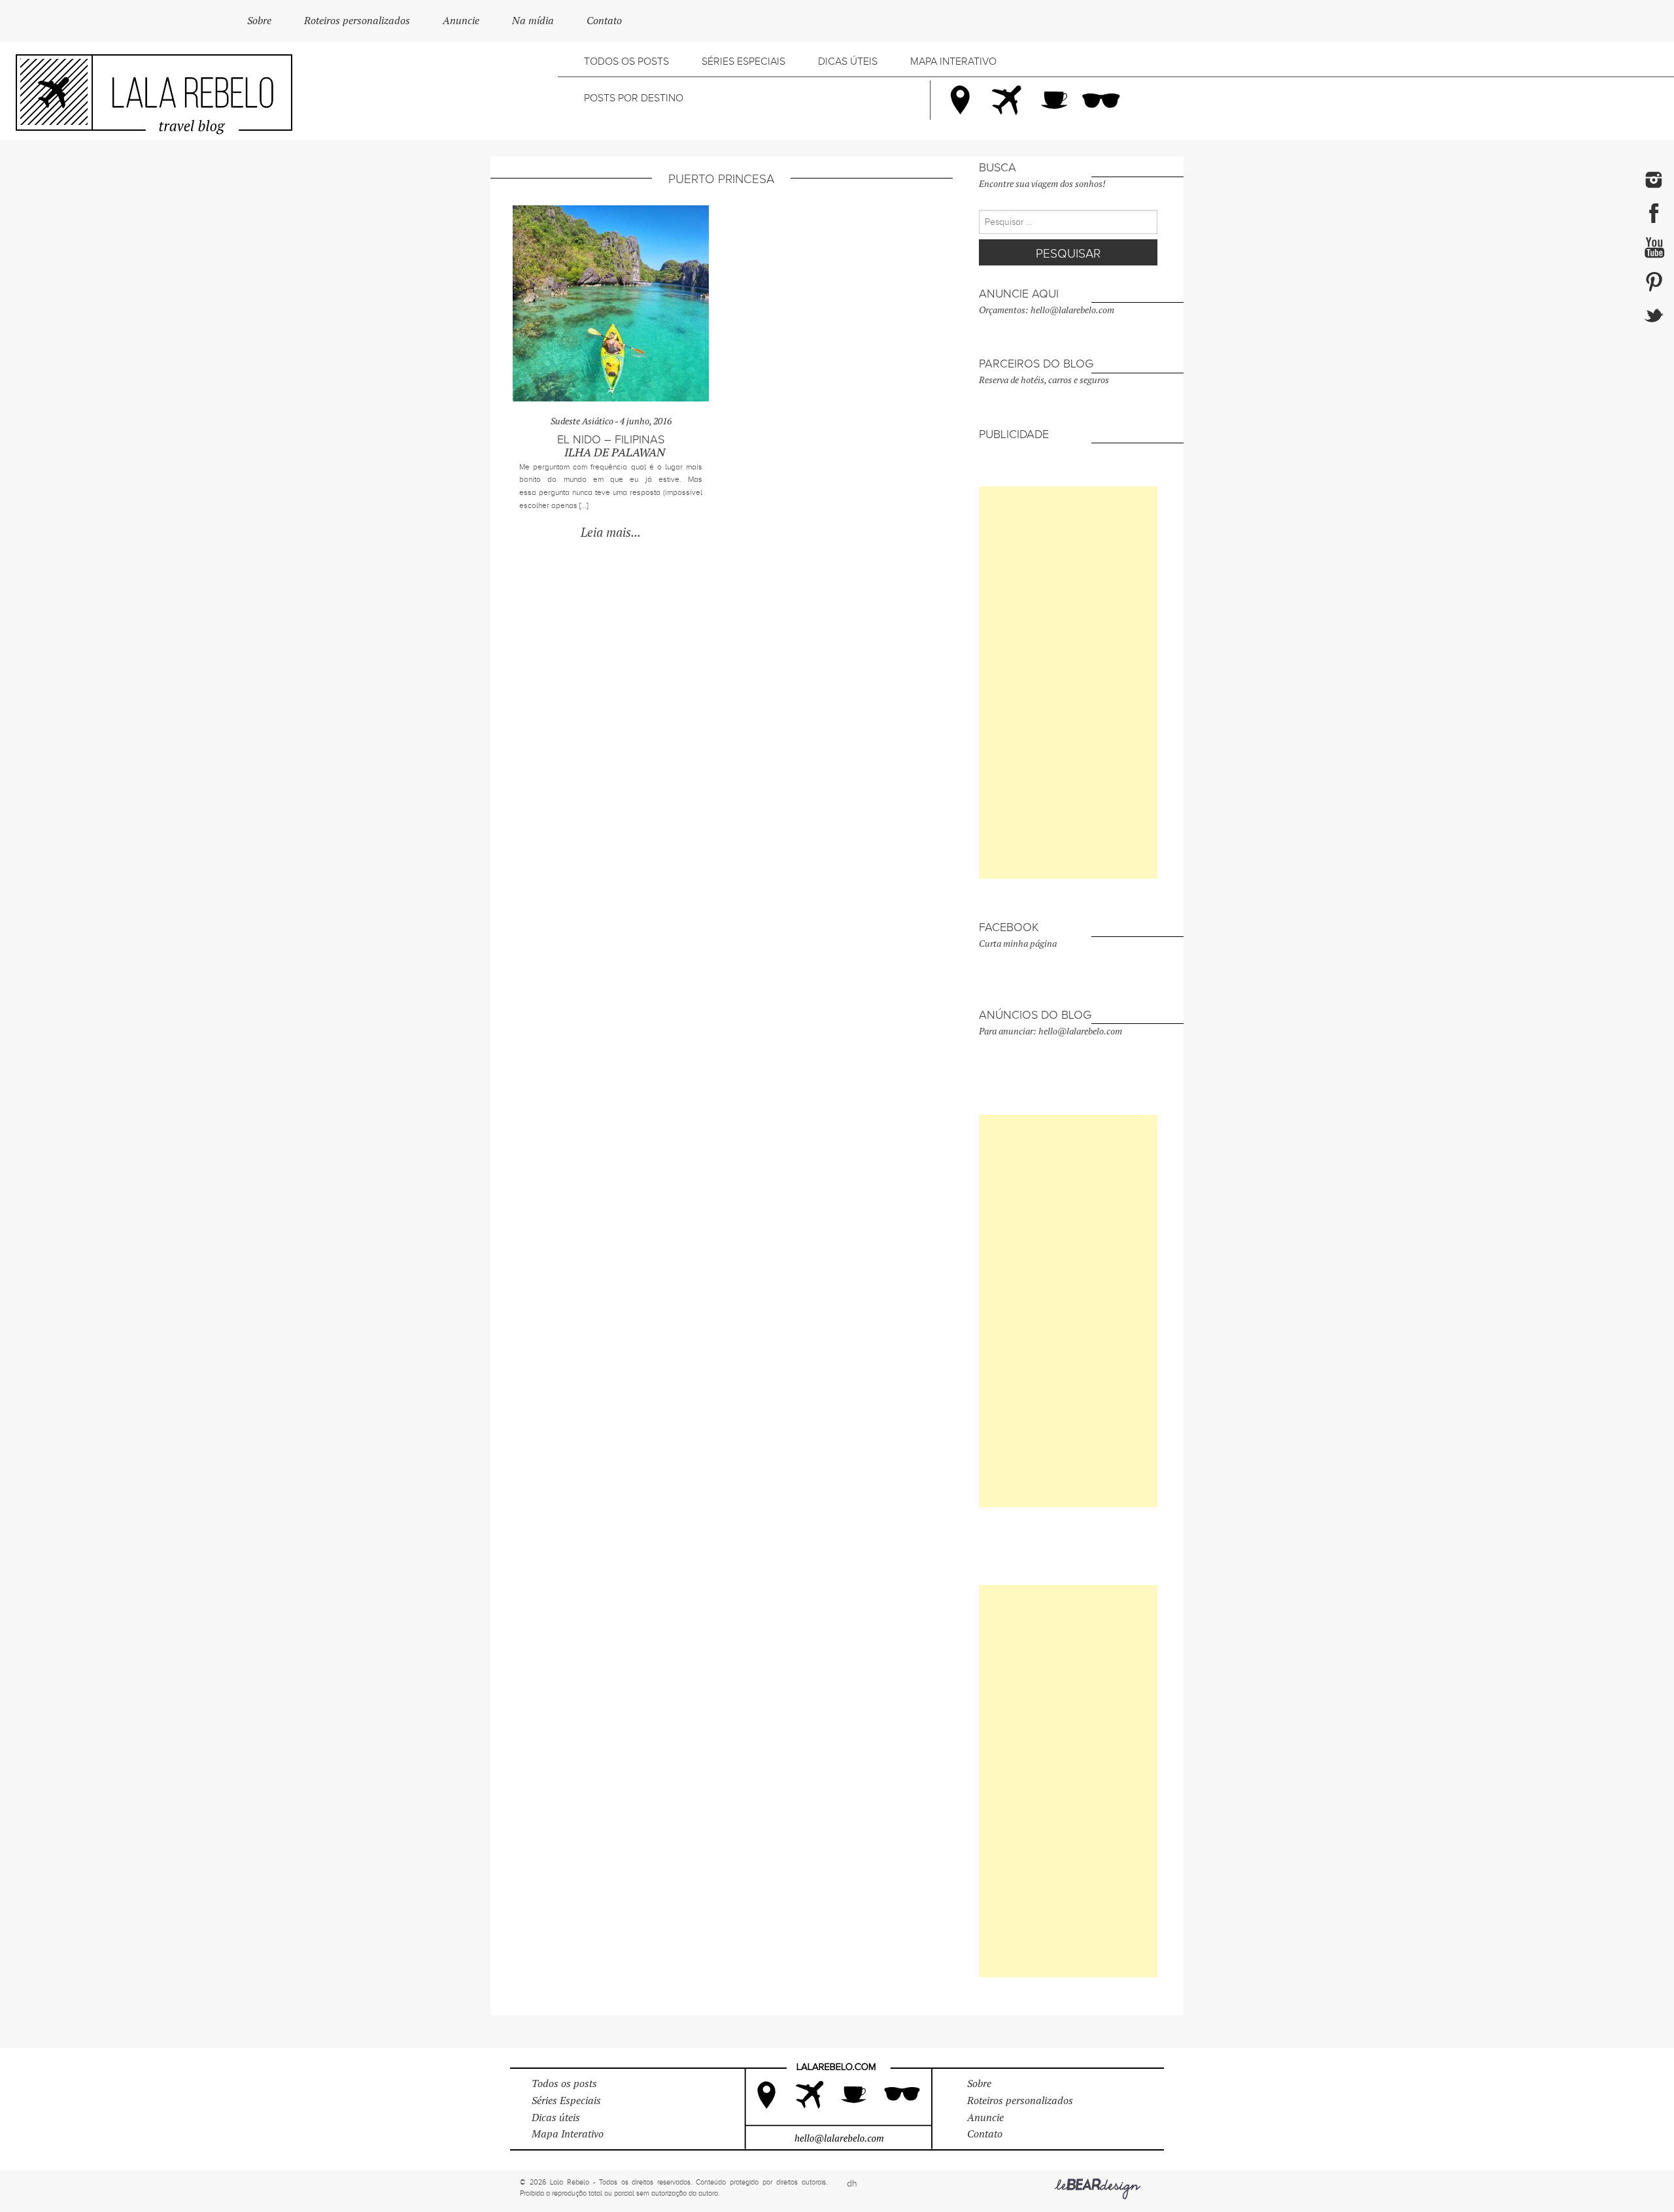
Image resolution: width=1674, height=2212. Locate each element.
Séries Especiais (743, 61)
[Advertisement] (1068, 683)
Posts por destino (634, 98)
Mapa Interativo (953, 61)
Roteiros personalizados (357, 21)
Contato (604, 21)
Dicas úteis (848, 61)
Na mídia (533, 21)
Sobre (259, 21)
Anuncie (461, 21)
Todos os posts (626, 61)
